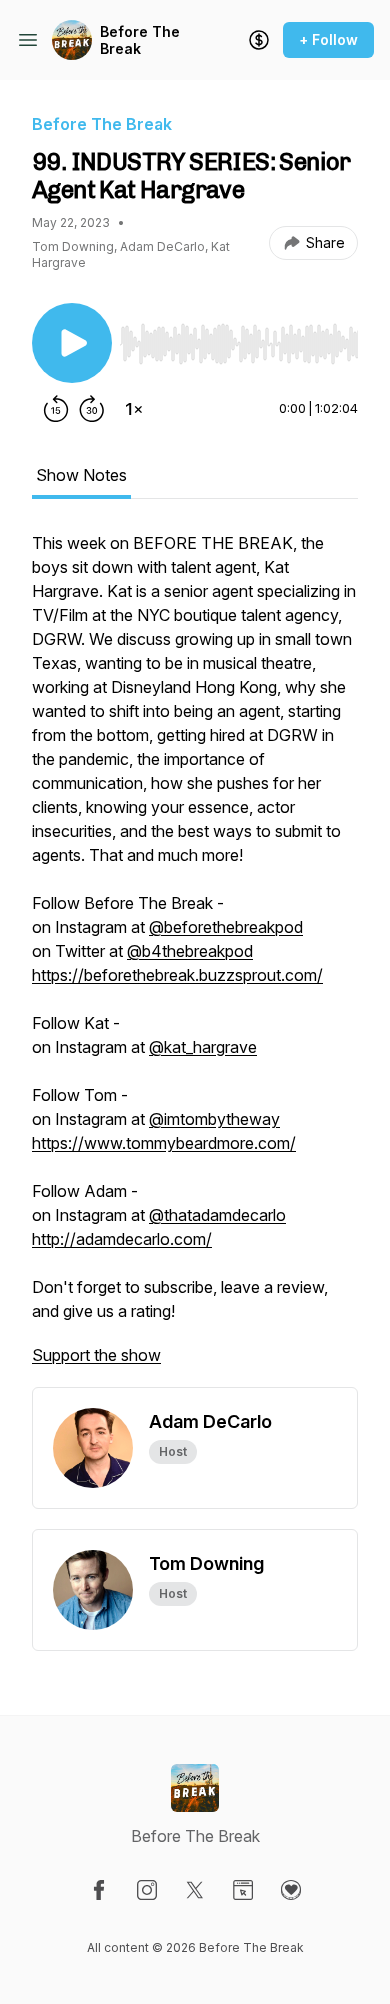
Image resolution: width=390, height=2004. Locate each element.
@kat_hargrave (203, 1047)
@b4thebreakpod (190, 951)
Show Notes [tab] (81, 475)
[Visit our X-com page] (195, 1890)
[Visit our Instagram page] (147, 1890)
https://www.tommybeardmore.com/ (164, 1143)
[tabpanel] (195, 959)
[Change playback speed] (134, 409)
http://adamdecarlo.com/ (122, 1239)
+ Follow (328, 39)
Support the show (96, 1355)
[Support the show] (259, 40)
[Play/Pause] (72, 343)
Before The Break (140, 40)
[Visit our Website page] (243, 1890)
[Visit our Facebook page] (99, 1890)
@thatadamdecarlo (217, 1215)
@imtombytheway (214, 1119)
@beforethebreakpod (226, 927)
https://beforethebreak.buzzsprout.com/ (177, 975)
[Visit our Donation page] (291, 1890)
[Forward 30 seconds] (92, 409)
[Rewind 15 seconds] (56, 409)
